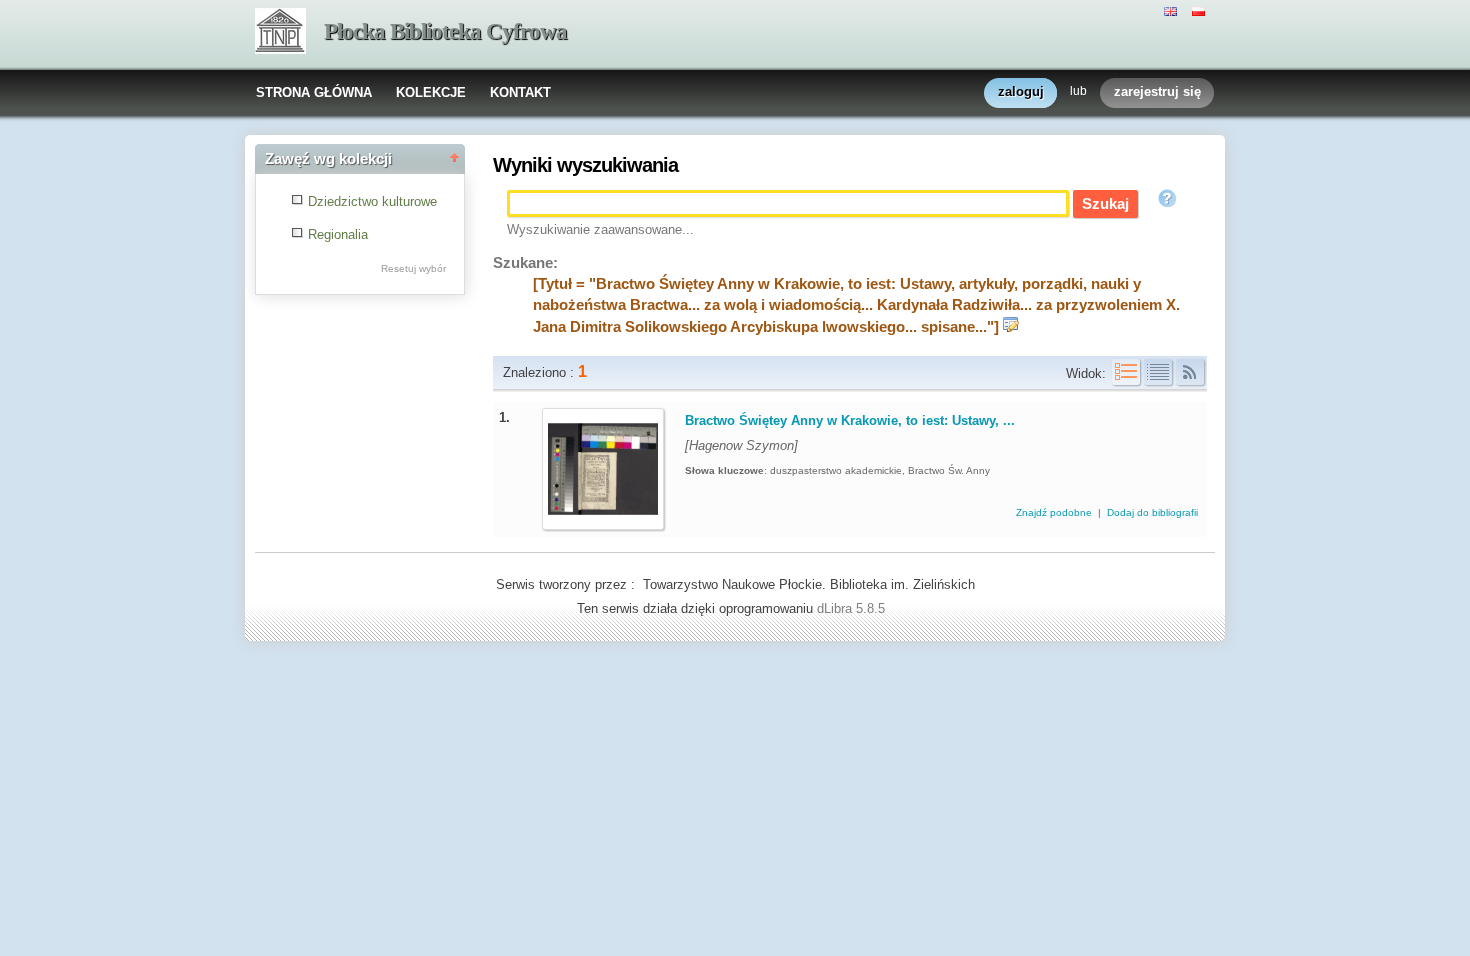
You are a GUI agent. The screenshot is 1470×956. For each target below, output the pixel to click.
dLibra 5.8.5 (853, 608)
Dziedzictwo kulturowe (372, 201)
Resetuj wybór (413, 268)
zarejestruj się (1157, 91)
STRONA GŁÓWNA (314, 92)
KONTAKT (520, 92)
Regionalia (338, 234)
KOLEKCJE (431, 92)
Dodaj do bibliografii (1152, 512)
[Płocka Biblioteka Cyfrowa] (280, 33)
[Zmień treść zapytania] (1011, 327)
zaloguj (1021, 91)
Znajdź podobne (1055, 512)
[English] (1173, 10)
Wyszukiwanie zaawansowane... (600, 229)
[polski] (1201, 10)
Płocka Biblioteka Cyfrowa (445, 31)
